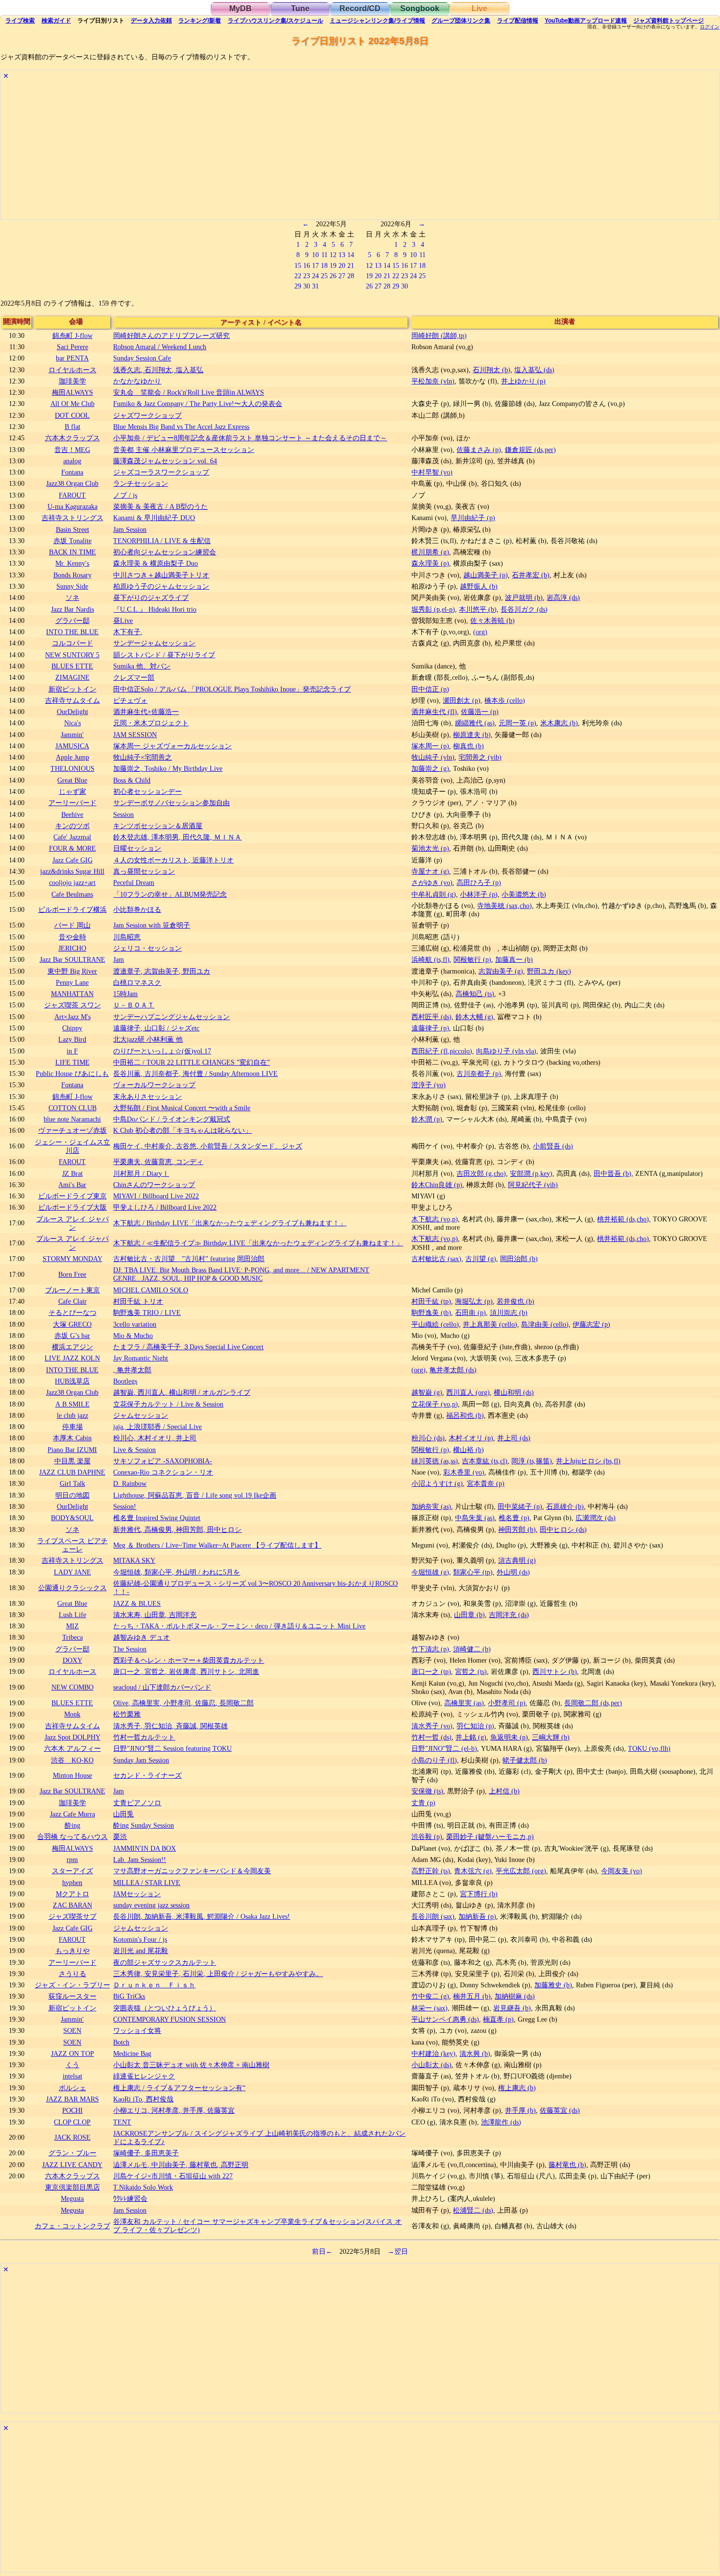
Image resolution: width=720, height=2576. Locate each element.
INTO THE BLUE (72, 632)
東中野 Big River (72, 971)
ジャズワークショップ (147, 415)
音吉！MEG (72, 450)
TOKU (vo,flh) (649, 1748)
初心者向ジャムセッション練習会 (165, 552)
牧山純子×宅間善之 (143, 757)
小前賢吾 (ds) (553, 1146)
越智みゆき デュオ (142, 1637)
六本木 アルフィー (72, 1748)
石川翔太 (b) (492, 370)
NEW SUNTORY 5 (72, 655)
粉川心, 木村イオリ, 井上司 (155, 1438)
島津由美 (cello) (545, 1324)
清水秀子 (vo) (432, 1726)
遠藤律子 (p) (430, 1028)
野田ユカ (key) (549, 971)
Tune (300, 9)
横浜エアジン (72, 1347)
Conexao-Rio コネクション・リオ (163, 1472)
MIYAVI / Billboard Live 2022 (156, 1196)
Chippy (72, 1028)
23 (307, 276)
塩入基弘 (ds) (534, 370)
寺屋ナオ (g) (430, 871)
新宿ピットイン (72, 689)
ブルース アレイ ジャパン (72, 1223)
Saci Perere (72, 347)
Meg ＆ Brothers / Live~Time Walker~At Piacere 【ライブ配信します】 (217, 1545)
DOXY (72, 1660)
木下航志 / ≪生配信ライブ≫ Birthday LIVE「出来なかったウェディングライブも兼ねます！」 (258, 1243)
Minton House (72, 1775)
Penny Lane (72, 982)
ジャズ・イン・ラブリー (72, 1985)
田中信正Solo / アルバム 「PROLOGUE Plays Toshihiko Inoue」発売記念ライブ (232, 689)
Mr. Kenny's (72, 563)
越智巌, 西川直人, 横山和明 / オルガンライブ (182, 1392)
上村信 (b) (504, 1791)
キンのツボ (72, 826)
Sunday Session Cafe (142, 358)
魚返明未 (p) (509, 1737)
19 (333, 265)
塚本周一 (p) (430, 746)
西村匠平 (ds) (432, 1017)
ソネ (72, 597)
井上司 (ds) (514, 1438)
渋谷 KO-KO (72, 1760)
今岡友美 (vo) (622, 1871)
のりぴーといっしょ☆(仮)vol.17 (162, 1051)
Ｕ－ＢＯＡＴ (134, 1005)
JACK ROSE (72, 2137)
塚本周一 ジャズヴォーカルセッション (172, 746)
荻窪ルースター (72, 1996)
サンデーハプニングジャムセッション (171, 1017)
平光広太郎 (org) (521, 1871)
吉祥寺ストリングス (72, 518)
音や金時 (72, 937)
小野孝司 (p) (507, 1703)
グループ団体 (461, 21)
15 (298, 265)
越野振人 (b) (479, 586)
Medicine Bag (132, 2053)
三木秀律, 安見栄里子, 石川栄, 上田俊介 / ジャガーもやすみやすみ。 (218, 1974)
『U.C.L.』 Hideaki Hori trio (155, 609)
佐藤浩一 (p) (480, 712)
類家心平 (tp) (473, 1572)
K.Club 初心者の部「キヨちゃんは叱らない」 (182, 1130)
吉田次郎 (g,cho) (481, 1173)
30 (307, 286)
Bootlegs (125, 1381)
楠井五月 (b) (472, 1996)
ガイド (56, 21)
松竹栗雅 (127, 1714)
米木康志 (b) (559, 723)
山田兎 (123, 1814)
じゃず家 (72, 791)
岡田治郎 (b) (519, 1259)
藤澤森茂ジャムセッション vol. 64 (165, 461)
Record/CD (360, 9)
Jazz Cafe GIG (72, 860)
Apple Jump (72, 757)
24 (315, 276)
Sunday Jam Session (141, 1760)
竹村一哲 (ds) (432, 1737)
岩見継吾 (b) (512, 2008)
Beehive (72, 814)
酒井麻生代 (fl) (434, 712)
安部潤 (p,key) (531, 1173)
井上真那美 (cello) (490, 1324)
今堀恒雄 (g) (430, 1572)
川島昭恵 (127, 937)
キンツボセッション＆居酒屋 (158, 826)
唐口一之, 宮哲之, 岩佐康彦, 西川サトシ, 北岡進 (186, 1671)
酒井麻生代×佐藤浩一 (146, 712)
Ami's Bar (72, 1185)
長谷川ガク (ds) (524, 609)
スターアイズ (72, 1871)
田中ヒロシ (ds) (563, 1529)
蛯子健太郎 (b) (525, 1760)
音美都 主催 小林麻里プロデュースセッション (184, 450)
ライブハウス (276, 21)
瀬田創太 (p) (462, 700)
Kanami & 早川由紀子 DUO (154, 518)
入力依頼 (151, 21)
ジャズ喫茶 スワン (72, 1005)
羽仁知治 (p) (475, 1726)
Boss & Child (132, 780)
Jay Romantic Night (141, 1358)
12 (333, 255)
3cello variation (135, 1324)
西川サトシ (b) (555, 1671)
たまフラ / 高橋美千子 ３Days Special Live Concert (188, 1347)
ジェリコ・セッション (147, 948)
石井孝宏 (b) (531, 575)
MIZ (72, 1626)
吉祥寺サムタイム (72, 700)
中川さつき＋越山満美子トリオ (161, 575)
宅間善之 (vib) (480, 757)
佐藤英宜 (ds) (560, 2110)
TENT (122, 2122)
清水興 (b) (475, 2053)
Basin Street (72, 529)
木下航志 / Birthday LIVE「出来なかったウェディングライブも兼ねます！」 (230, 1223)
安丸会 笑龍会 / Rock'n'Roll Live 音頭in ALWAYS (189, 392)
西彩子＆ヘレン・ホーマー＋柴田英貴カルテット (189, 1660)
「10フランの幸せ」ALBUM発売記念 (170, 894)
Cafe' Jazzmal (72, 837)
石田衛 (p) (470, 1312)
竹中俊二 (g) (430, 1996)
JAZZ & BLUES (137, 1603)
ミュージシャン (377, 21)
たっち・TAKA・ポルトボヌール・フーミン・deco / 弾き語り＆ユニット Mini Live (239, 1626)
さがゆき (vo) (432, 883)
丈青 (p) (423, 1803)
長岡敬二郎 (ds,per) (593, 1703)
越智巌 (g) (427, 1392)
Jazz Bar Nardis (72, 609)
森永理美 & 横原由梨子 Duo (156, 563)
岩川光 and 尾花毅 (141, 1951)
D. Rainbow (130, 1483)
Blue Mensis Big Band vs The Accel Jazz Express (181, 427)
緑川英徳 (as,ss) (435, 1461)
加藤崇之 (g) (430, 768)
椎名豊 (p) (514, 1518)
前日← (322, 2251)
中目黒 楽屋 (72, 1461)
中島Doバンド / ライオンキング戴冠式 (172, 1119)
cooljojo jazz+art (72, 883)
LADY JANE (72, 1572)
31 (315, 286)
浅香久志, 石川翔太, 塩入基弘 (158, 370)
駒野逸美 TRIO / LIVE (147, 1312)
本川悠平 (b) (478, 609)
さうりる (72, 1974)
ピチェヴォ (130, 700)
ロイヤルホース (72, 370)
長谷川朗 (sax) (433, 1916)
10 (315, 255)
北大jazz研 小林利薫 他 (148, 1039)
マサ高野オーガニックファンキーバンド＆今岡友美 (192, 1871)
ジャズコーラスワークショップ (161, 472)
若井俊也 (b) (516, 1301)
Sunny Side (72, 586)
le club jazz (72, 1415)
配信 (518, 21)
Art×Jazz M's (72, 1017)
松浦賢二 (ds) (473, 2210)
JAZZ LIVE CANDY (72, 2165)
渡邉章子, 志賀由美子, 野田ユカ (162, 971)
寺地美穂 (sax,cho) (504, 906)
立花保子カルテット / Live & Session (168, 1404)
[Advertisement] (295, 151)
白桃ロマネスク (137, 982)
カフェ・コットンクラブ (72, 2226)
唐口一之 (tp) (431, 1671)
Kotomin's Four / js (140, 1939)
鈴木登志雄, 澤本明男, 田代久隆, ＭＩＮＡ (177, 837)
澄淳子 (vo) (429, 1085)
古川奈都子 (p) (479, 1073)
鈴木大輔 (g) (474, 1017)
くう (72, 2065)
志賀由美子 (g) (501, 971)
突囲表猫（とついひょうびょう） (165, 2008)
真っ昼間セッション (144, 871)
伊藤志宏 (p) (591, 1324)
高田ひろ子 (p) (479, 883)
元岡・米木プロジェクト (151, 723)
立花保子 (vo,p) (435, 1404)
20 (342, 265)
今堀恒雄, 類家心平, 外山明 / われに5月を (177, 1572)
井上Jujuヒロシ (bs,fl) (588, 1461)
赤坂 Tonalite (72, 541)
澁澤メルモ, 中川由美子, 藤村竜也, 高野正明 (181, 2165)
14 (351, 255)
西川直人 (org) (468, 1392)
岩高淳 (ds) (563, 597)
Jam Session (130, 529)
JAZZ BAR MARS (72, 2099)
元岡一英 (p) (517, 723)
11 (324, 255)
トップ (669, 21)
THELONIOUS (72, 768)
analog (72, 461)
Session (123, 814)
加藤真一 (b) (514, 959)
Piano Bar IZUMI (72, 1450)
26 (333, 276)
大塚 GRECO (72, 1324)
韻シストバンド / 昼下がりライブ (164, 655)
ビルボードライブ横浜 (72, 909)
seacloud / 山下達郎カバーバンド (162, 1687)
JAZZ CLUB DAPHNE (72, 1472)
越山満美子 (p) (486, 575)
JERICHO (72, 948)
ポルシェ (72, 2088)
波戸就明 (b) (524, 597)
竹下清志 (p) (430, 1649)
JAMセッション (137, 1894)
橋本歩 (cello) (505, 700)
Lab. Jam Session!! (140, 1860)
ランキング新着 (200, 21)
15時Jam (125, 994)
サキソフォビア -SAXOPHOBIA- (163, 1461)
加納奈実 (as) (431, 1506)
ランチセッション (141, 483)
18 (324, 265)
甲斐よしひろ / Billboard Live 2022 (165, 1207)
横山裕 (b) (468, 1450)
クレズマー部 (134, 677)
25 (324, 276)
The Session (130, 1649)
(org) (480, 632)
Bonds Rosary (72, 575)
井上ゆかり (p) (523, 381)
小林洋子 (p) (479, 894)
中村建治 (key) (433, 2053)
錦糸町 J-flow (72, 335)
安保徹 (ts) (427, 1791)
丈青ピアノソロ (137, 1803)
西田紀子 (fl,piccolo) (442, 1051)
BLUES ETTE (72, 666)
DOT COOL (72, 415)
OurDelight (72, 712)
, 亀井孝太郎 (132, 1370)
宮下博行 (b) (479, 1894)
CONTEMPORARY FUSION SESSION (169, 2019)
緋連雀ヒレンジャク (144, 2076)
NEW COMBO (72, 1687)
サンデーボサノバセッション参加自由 (171, 803)
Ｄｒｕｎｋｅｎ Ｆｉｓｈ (154, 1985)
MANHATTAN (72, 994)
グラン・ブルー (72, 2153)
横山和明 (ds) (514, 1392)
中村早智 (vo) (432, 472)
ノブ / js (125, 495)
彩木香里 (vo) (464, 1472)
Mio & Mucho (133, 1336)
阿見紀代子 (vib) (533, 1185)
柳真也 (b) (468, 746)
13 (342, 255)
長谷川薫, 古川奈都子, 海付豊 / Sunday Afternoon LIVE (195, 1073)
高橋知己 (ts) (475, 994)
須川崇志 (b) (509, 1312)
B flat (72, 427)
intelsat (72, 2076)
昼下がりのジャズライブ (151, 597)
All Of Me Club (72, 404)
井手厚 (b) (520, 2110)
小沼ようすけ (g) (437, 1483)
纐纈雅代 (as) (475, 723)
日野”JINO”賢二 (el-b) (444, 1748)
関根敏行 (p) (472, 959)
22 (298, 276)
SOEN (72, 2030)
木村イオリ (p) (471, 1438)
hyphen (72, 1883)
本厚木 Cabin (72, 1438)
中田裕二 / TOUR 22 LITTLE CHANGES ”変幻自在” (192, 1062)
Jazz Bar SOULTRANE (72, 959)
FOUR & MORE (72, 848)
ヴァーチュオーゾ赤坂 (72, 1130)
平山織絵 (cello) (435, 1324)
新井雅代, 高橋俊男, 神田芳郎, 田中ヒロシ (177, 1529)
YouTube (586, 21)
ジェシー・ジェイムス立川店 (72, 1146)
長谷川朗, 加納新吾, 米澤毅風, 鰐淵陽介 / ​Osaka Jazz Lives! (202, 1916)
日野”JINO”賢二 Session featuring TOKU (172, 1748)
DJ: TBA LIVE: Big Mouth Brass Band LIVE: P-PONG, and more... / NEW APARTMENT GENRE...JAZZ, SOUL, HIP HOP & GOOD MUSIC (241, 1274)
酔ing (72, 1825)
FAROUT (72, 495)
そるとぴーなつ (72, 1312)
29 (298, 286)
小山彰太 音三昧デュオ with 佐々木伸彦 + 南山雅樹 (191, 2065)
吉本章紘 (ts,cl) (485, 1461)
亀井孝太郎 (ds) (453, 1370)
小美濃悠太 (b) (524, 894)
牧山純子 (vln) (433, 757)
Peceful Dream (134, 883)
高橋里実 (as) (464, 1703)
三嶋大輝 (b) (551, 1737)
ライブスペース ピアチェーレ (72, 1545)
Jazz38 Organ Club (72, 483)
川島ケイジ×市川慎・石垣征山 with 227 (173, 2176)
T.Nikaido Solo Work (143, 2187)
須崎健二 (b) (472, 1649)
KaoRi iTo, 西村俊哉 (143, 2099)
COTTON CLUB (72, 1108)
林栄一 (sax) (430, 2008)
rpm (72, 1860)
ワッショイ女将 (137, 2030)
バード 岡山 (72, 925)
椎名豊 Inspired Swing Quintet (157, 1518)
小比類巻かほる (137, 909)
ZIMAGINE (72, 677)
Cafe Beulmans (72, 894)
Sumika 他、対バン (142, 666)
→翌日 (398, 2251)
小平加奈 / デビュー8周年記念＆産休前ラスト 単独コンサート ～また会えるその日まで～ (250, 438)
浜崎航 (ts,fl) (431, 959)
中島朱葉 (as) (475, 1518)
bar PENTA (72, 358)
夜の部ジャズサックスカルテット (165, 1962)
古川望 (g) (481, 1259)
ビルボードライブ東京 (72, 1196)
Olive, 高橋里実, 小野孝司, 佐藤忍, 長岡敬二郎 (183, 1703)
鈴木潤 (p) (427, 1119)
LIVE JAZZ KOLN (72, 1358)
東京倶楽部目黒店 (72, 2187)
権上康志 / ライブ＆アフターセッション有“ (179, 2088)
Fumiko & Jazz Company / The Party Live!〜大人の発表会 (198, 404)
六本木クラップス (72, 438)
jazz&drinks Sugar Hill (72, 871)
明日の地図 (72, 1495)
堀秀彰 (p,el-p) (433, 609)
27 (342, 276)
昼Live (123, 620)
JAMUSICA (72, 746)
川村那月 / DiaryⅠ (141, 1173)
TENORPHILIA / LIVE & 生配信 (162, 541)
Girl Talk (72, 1483)
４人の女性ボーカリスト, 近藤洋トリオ (173, 860)
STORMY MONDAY (72, 1259)
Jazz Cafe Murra (72, 1814)
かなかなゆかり (137, 381)
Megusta (72, 2198)
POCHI (72, 2110)
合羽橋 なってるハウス (72, 1837)
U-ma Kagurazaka (72, 506)
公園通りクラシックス (72, 1588)
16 (307, 265)
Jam (119, 959)
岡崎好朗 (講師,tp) (439, 335)
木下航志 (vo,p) (435, 1219)
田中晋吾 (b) (612, 1173)
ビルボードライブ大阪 (72, 1207)
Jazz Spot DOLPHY (72, 1737)
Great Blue (72, 780)
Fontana (72, 472)
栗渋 (120, 1837)
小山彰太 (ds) (432, 2065)
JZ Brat (72, 1173)
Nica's (72, 723)
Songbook (420, 9)
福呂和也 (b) (465, 1415)
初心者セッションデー (147, 791)
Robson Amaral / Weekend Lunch (160, 347)
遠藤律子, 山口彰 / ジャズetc (156, 1028)
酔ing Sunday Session (144, 1825)
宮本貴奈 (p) (486, 1483)
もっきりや (72, 1951)
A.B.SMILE (72, 1404)
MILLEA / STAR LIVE (147, 1883)
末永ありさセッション (147, 1097)
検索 (20, 21)
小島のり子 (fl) (434, 1760)
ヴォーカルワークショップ (154, 1085)
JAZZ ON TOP (72, 2053)
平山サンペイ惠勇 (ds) (445, 2019)
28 (351, 276)
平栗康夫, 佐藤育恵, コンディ (158, 1162)
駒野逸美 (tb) (431, 1312)
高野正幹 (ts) (431, 1871)
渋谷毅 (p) (427, 1837)
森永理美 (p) (430, 563)
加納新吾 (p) (477, 1916)
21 (351, 265)
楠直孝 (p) (498, 2019)
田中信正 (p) (430, 689)
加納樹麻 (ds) (515, 1996)
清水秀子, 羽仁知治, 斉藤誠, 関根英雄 (170, 1726)
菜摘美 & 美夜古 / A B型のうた (160, 506)
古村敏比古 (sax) (436, 1259)
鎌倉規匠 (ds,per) (530, 450)
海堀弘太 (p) (474, 1301)
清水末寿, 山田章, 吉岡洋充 (155, 1615)
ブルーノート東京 (72, 1290)
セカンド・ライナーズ (147, 1775)
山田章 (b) (469, 1615)
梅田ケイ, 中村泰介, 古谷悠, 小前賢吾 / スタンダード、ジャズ (208, 1146)
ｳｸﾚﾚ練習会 (130, 2198)
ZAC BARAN (72, 1905)
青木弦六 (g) (473, 1871)
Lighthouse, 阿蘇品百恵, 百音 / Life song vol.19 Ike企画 (195, 1495)
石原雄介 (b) (565, 1506)
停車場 (72, 1427)
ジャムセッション (141, 1415)
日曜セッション (137, 848)
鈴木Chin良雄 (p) (437, 1185)
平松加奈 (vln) (433, 381)
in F (72, 1051)
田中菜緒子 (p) (520, 1506)
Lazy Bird (72, 1039)
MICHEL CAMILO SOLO (151, 1290)
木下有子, (128, 632)
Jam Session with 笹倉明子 (152, 925)
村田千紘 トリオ (138, 1301)
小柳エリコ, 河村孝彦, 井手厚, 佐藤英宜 (174, 2110)
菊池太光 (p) (430, 848)
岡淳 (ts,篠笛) (532, 1461)
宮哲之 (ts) (471, 1671)
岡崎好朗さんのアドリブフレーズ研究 (171, 335)
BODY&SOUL (72, 1518)
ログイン (710, 27)
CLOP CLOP (72, 2122)
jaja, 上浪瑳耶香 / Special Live (157, 1427)
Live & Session (134, 1450)
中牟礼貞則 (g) (434, 894)
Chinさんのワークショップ (154, 1185)
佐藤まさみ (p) (479, 450)
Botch (121, 2042)
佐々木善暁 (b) (492, 620)
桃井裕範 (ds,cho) (623, 1219)
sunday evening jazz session (151, 1905)
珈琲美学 (72, 381)
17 (315, 265)
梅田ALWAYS (72, 392)
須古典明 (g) (517, 1560)
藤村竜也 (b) (567, 2165)
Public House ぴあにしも (72, 1073)
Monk (72, 1714)
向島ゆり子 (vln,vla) (506, 1051)
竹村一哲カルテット (144, 1737)
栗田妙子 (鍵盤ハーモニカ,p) (490, 1837)
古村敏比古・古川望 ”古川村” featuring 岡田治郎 (189, 1259)
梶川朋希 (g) (430, 552)
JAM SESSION (135, 735)
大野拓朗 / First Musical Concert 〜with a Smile (182, 1108)
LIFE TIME (72, 1062)
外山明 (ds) (513, 1572)
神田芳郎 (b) (517, 1529)
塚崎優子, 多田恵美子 (146, 2153)
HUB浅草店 (72, 1381)
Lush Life (72, 1615)
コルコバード (72, 643)
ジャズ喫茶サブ (72, 1916)
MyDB (240, 9)
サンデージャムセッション (154, 643)
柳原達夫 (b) (472, 735)
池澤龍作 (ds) (501, 2122)
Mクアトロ (72, 1894)
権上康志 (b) (517, 2088)
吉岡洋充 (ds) (509, 1615)
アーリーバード (72, 803)
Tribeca (72, 1637)
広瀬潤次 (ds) (596, 1518)
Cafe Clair (72, 1301)
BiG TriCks (129, 1996)
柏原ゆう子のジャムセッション (161, 586)
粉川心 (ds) (428, 1438)
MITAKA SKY (134, 1560)
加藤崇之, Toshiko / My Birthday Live (168, 768)
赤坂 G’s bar (72, 1336)
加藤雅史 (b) (553, 1985)
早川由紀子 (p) (473, 518)
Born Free (72, 1274)
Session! (125, 1506)
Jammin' (72, 735)
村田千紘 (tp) (431, 1301)
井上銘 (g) (471, 1737)
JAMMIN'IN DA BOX (144, 1848)
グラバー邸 (72, 620)
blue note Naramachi (72, 1119)
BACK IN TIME (72, 552)
